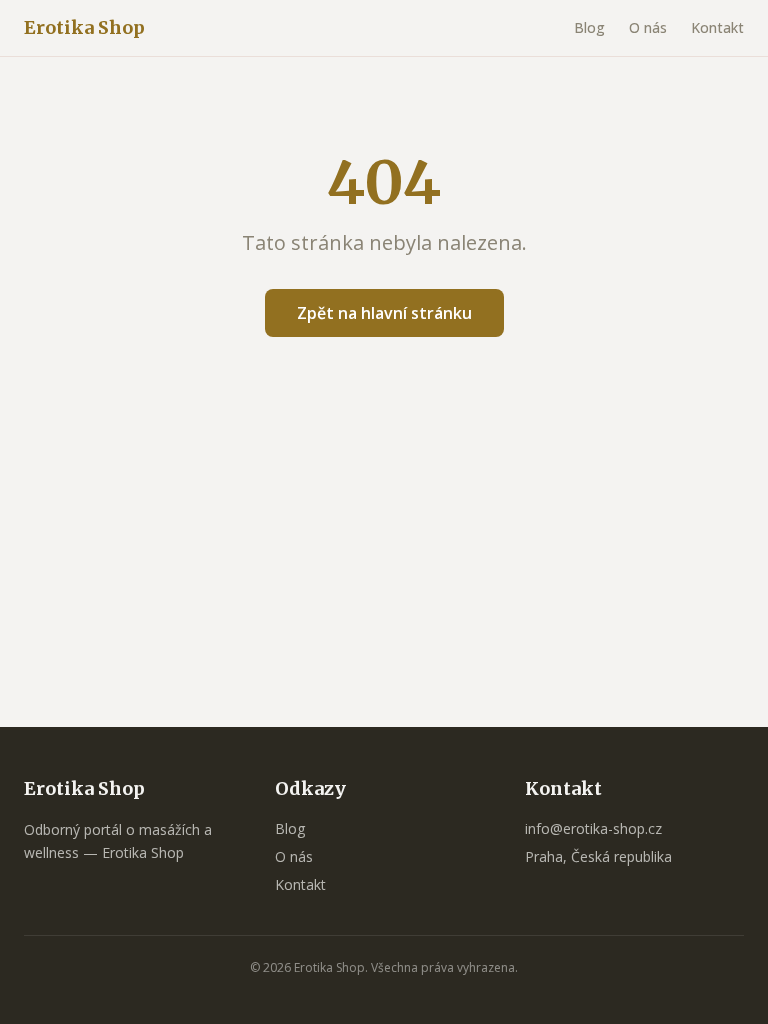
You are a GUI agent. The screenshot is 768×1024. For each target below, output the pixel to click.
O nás (648, 27)
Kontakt (717, 27)
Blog (589, 27)
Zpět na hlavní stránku (384, 313)
